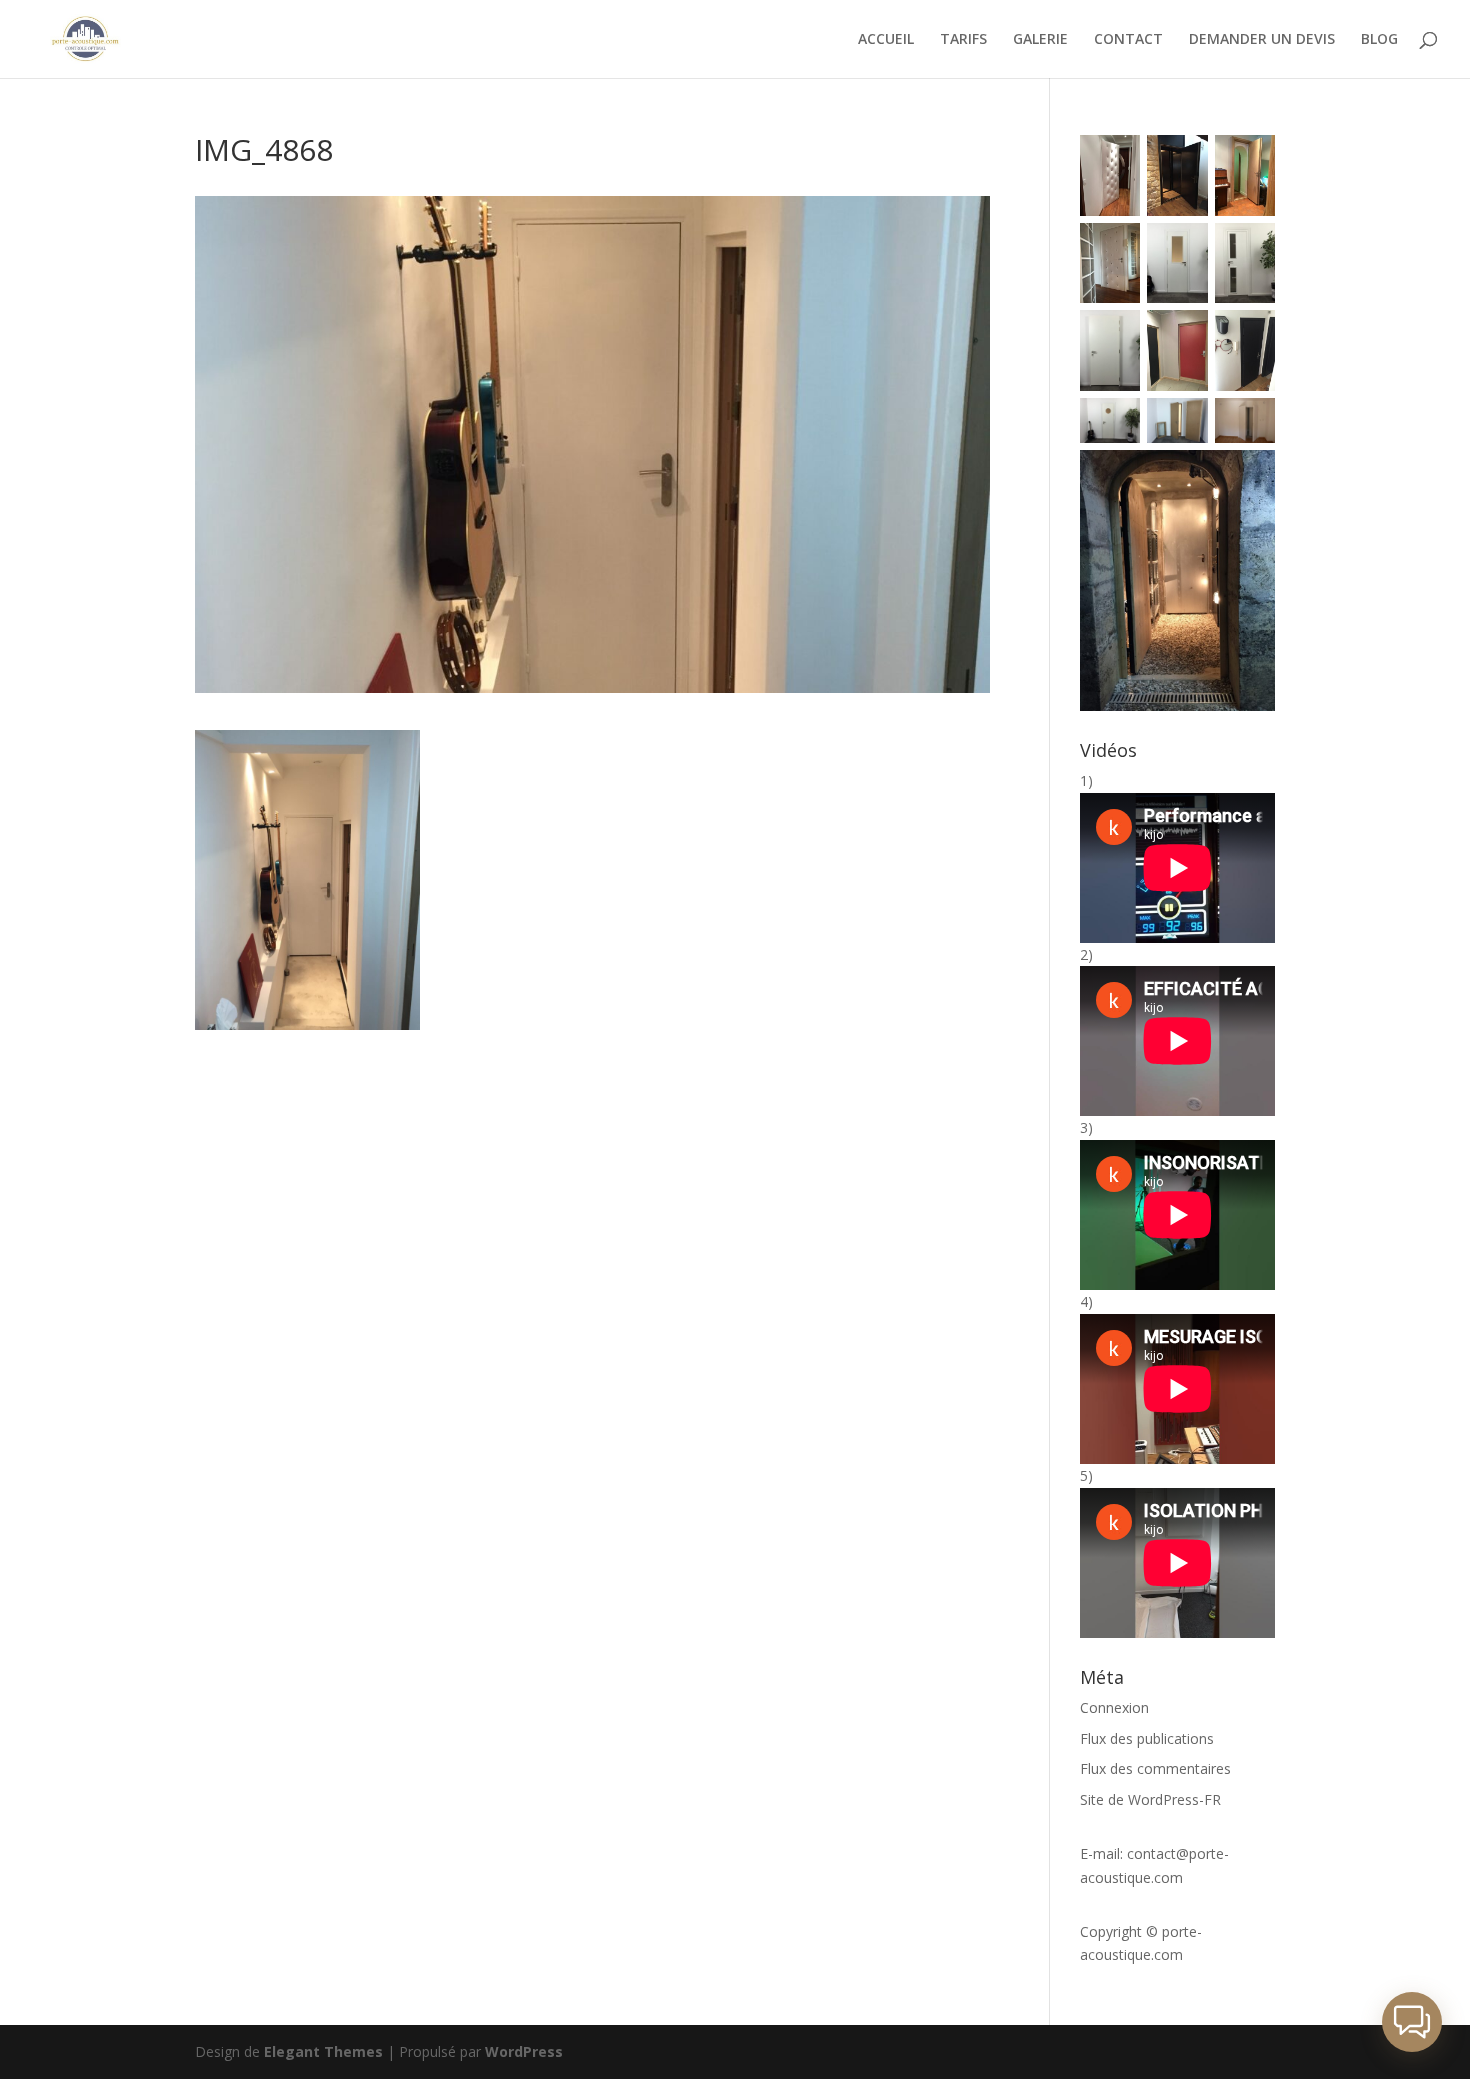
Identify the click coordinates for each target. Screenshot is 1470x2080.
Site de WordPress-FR (1150, 1799)
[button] (1412, 2022)
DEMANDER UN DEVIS (1262, 40)
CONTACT (1128, 40)
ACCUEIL (886, 40)
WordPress (524, 2051)
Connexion (1114, 1707)
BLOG (1379, 40)
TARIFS (963, 40)
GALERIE (1040, 40)
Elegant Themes (323, 2051)
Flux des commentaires (1155, 1768)
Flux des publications (1147, 1738)
